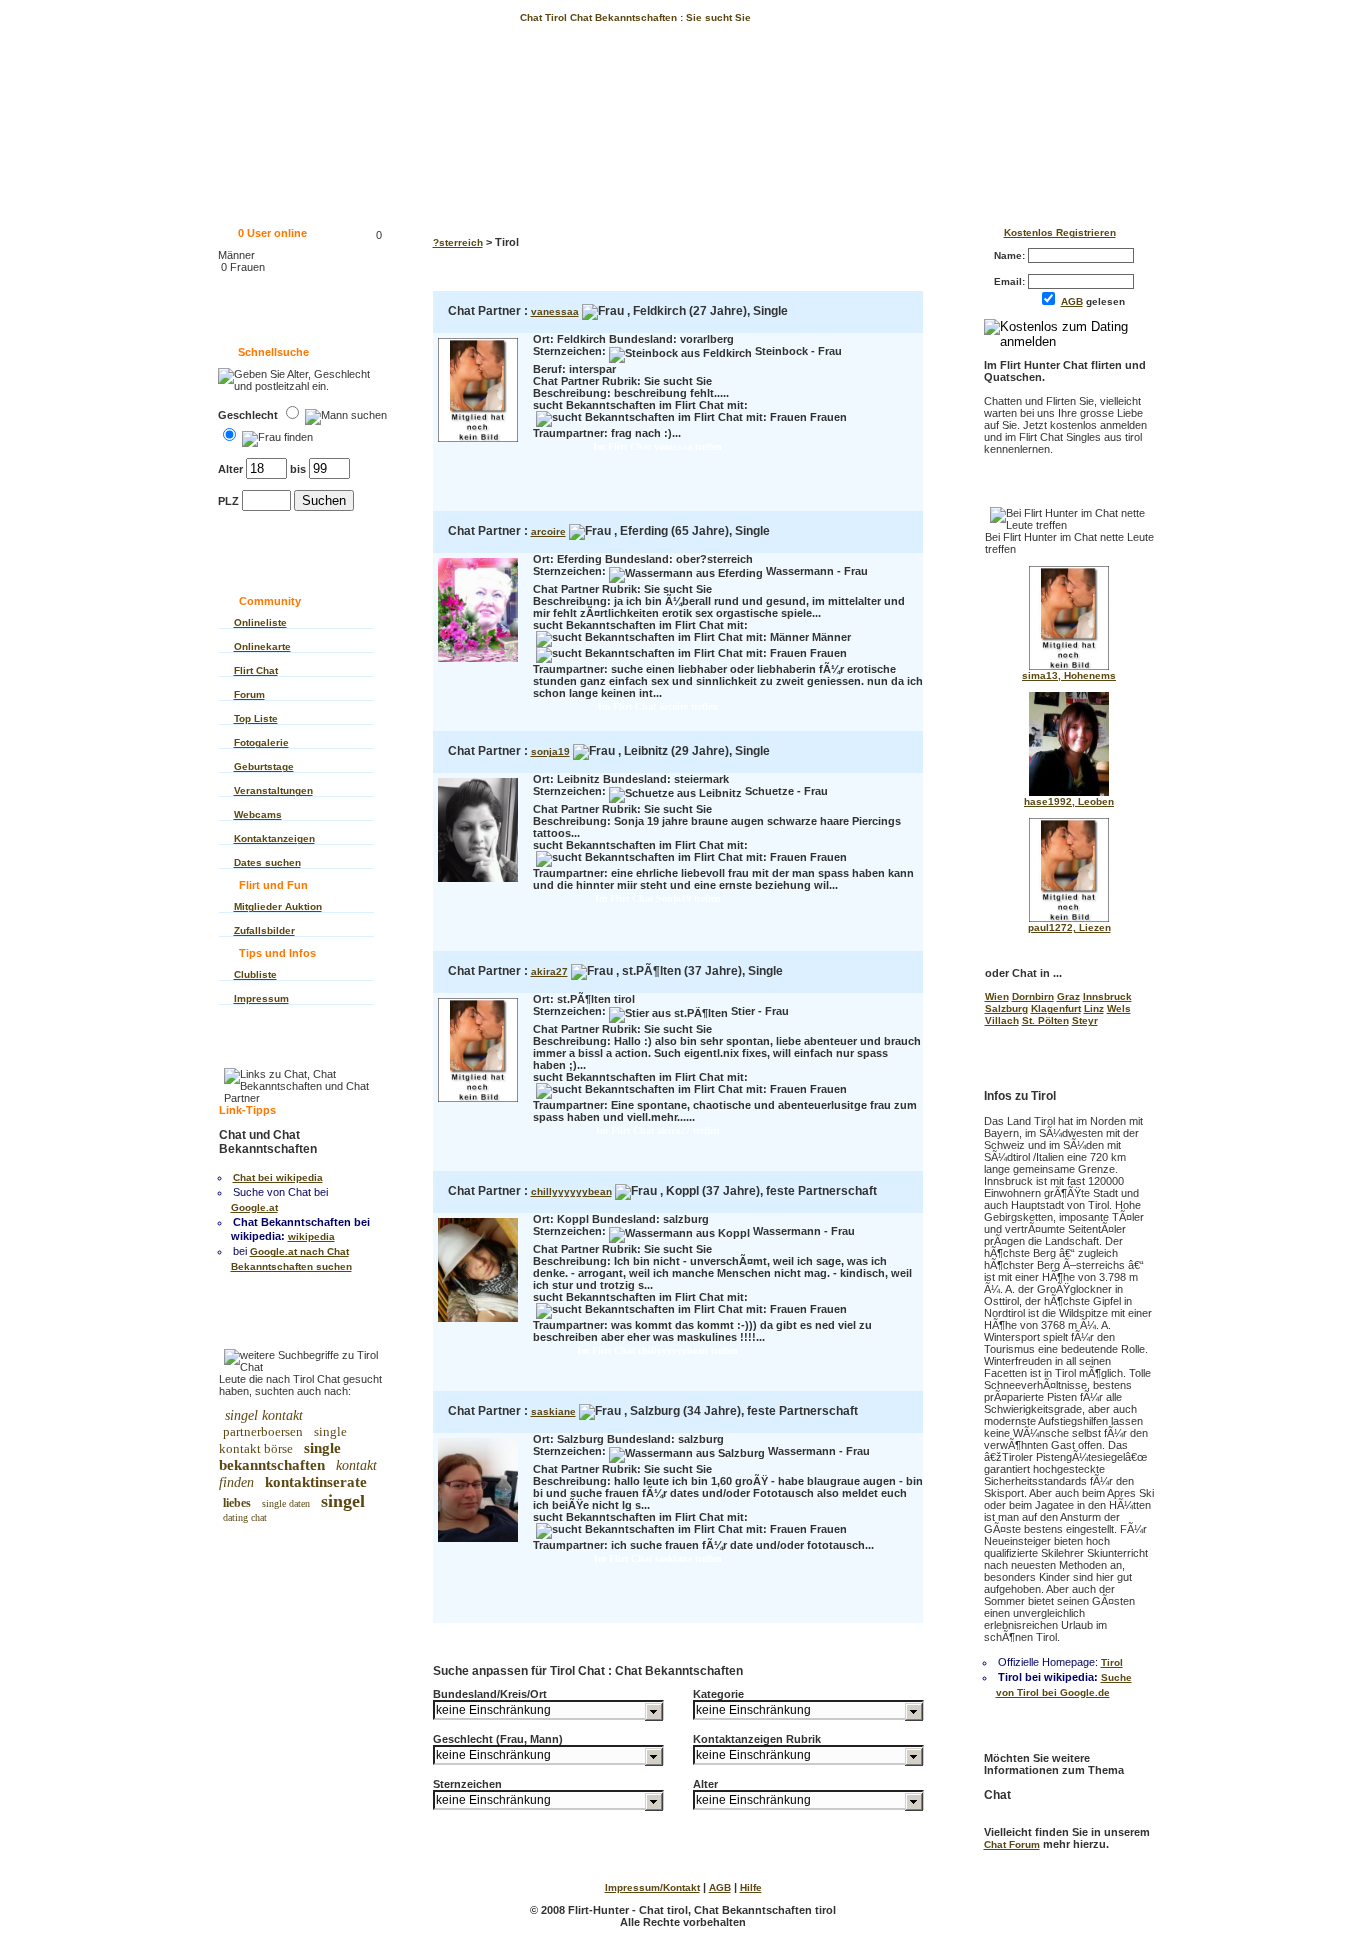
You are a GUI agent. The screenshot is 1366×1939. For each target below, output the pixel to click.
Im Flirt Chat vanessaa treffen (657, 446)
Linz (1094, 1008)
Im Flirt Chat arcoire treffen (658, 706)
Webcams (258, 814)
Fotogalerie (261, 742)
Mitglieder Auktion (278, 906)
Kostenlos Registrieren (1060, 232)
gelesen (1097, 301)
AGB (1072, 301)
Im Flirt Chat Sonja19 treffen (658, 898)
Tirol (1112, 1662)
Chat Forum (1012, 1844)
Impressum (261, 998)
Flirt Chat (256, 670)
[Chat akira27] (478, 1103)
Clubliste (255, 974)
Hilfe (751, 1887)
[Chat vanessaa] (478, 443)
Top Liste (256, 718)
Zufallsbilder (264, 930)
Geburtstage (264, 766)
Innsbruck (1107, 996)
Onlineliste (260, 622)
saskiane (553, 1411)
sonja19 (550, 751)
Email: (1011, 281)
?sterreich (458, 242)
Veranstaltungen (273, 790)
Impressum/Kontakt (652, 1887)
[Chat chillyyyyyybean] (478, 1323)
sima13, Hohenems (1069, 675)
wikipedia (311, 1236)
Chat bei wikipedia (278, 1177)
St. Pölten (1045, 1020)
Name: (1011, 255)
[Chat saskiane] (478, 1543)
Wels (1119, 1008)
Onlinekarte (262, 646)
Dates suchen (267, 862)
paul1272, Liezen (1069, 927)
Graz (1068, 996)
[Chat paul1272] (1069, 918)
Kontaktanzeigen (274, 838)
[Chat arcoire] (478, 663)
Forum (249, 694)
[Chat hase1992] (1069, 792)
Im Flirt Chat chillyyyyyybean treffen (657, 1350)
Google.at (254, 1207)
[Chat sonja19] (478, 883)
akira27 (549, 971)
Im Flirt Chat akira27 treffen (658, 1130)
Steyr (1085, 1020)
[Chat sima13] (1069, 666)
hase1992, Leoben (1069, 801)
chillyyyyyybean (571, 1191)
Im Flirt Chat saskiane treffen (658, 1558)
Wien (997, 996)
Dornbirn (1033, 996)
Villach (1002, 1020)
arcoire (548, 531)
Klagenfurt (1056, 1008)
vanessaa (555, 311)
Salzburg (1006, 1008)
